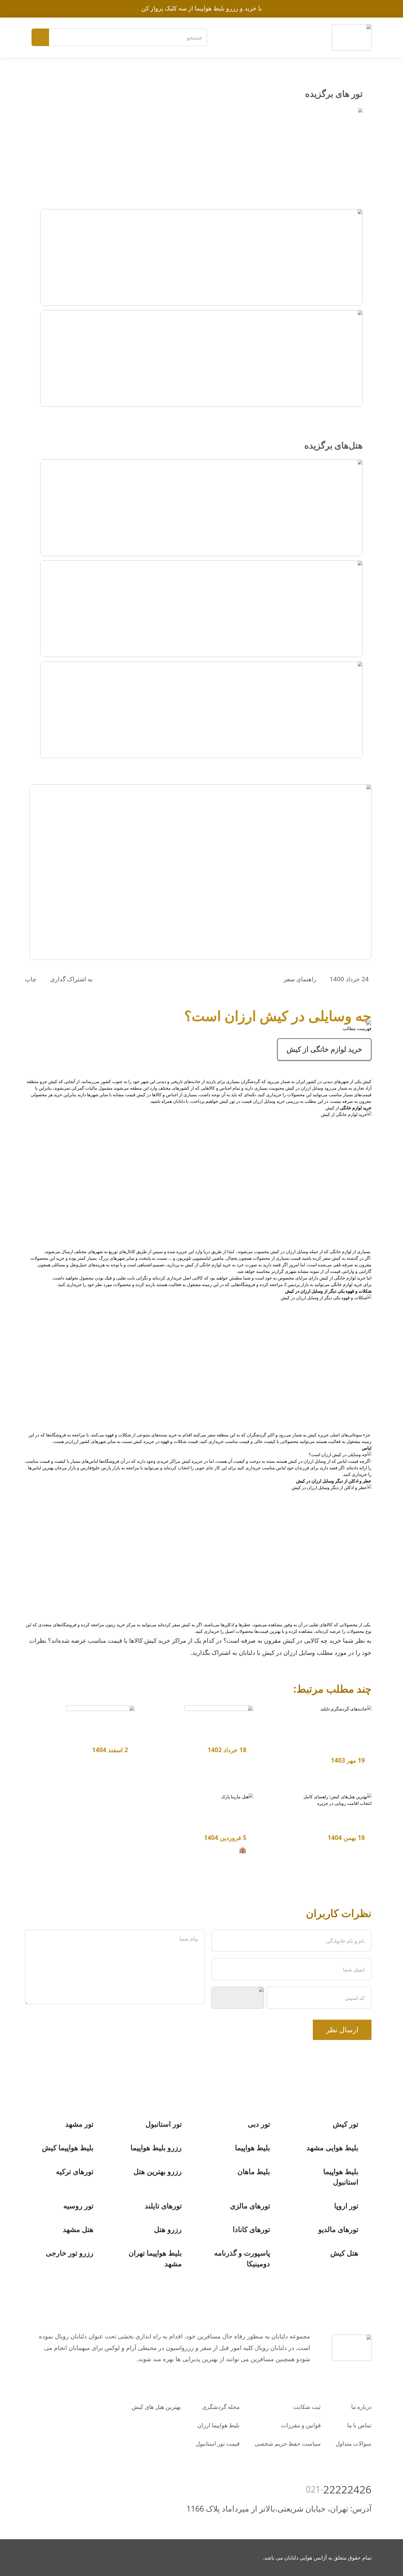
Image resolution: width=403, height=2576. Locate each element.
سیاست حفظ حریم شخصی (288, 2443)
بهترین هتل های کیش (156, 2407)
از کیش (324, 1049)
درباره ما (361, 2407)
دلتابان (246, 1652)
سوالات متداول (354, 2443)
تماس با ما (359, 2425)
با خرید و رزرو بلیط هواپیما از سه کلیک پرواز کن (202, 8)
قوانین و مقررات (301, 2425)
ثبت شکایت (307, 2407)
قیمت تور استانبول (218, 2443)
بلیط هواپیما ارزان (218, 2425)
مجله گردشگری (221, 2407)
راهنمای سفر (300, 979)
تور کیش (227, 1101)
